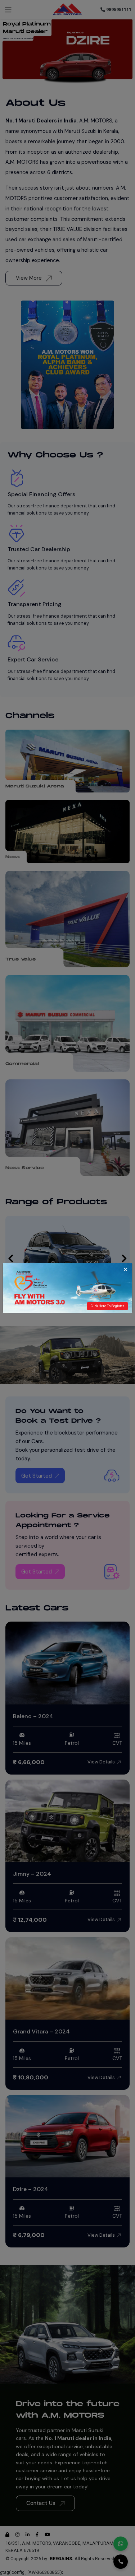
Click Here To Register (107, 1306)
